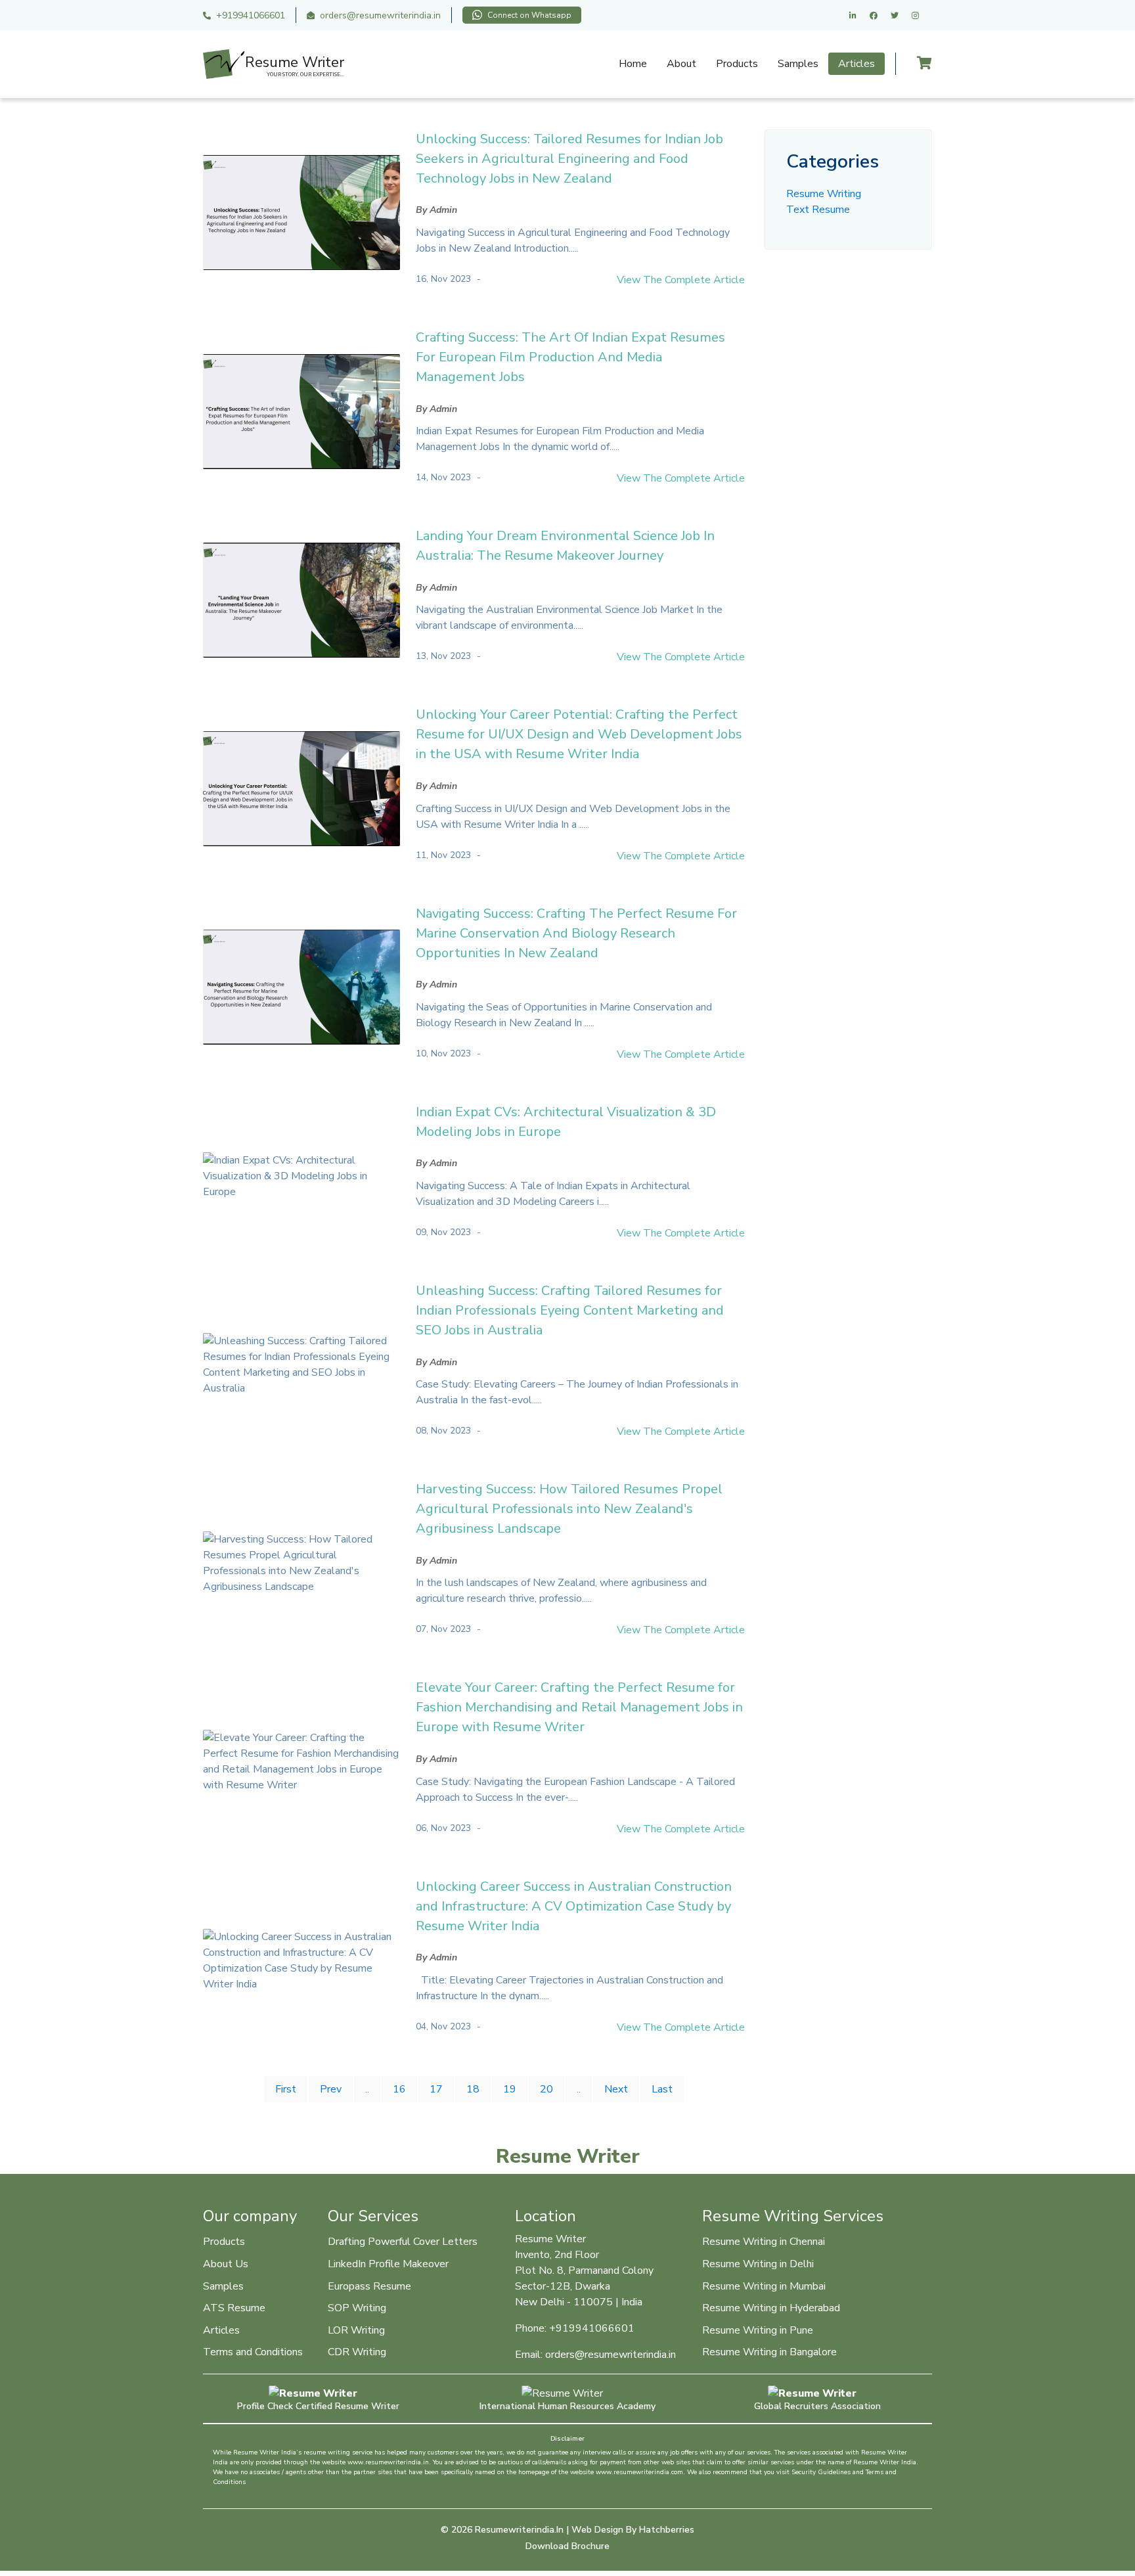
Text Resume (818, 210)
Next (616, 2089)
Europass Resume (369, 2286)
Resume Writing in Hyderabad (771, 2308)
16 (399, 2089)
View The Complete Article (681, 280)
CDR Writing (357, 2352)
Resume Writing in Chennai (764, 2242)
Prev (331, 2089)
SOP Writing (357, 2308)
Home (633, 64)
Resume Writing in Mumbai (764, 2286)
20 (546, 2089)
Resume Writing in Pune (758, 2330)
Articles (857, 64)
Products (737, 64)
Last (662, 2089)
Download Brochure (567, 2546)
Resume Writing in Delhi (758, 2264)
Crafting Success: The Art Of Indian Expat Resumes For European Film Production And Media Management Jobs (570, 357)
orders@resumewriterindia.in (380, 15)
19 (510, 2089)
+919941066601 (251, 15)
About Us (226, 2264)
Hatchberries (667, 2530)
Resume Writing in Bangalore (769, 2352)
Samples (798, 64)
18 (473, 2089)
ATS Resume (234, 2308)
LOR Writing (356, 2330)
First (286, 2089)
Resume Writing (824, 194)
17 (436, 2089)
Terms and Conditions (253, 2352)
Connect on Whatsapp (529, 15)
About (681, 64)
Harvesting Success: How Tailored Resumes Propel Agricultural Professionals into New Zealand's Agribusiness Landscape (569, 1509)
